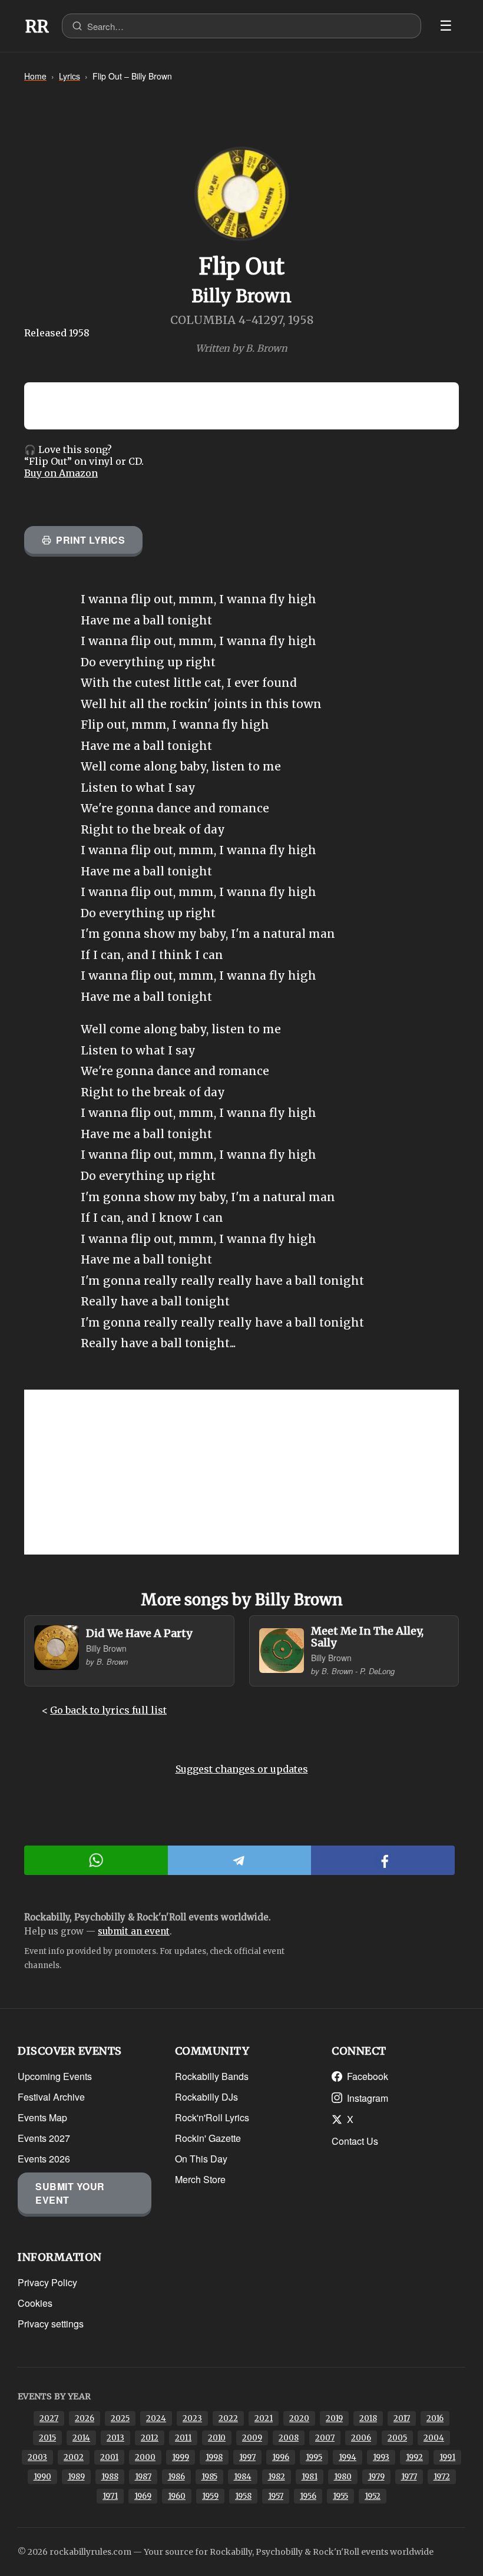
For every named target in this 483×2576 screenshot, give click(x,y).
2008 (289, 2438)
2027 (49, 2418)
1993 (381, 2457)
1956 (308, 2496)
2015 (47, 2438)
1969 (143, 2496)
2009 (252, 2438)
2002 (74, 2457)
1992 (414, 2457)
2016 (435, 2418)
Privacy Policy (47, 2282)
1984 (243, 2477)
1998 (214, 2457)
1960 (177, 2496)
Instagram (368, 2098)
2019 (334, 2418)
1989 (76, 2477)
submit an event (134, 1931)
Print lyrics (90, 540)
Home (35, 76)
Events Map (42, 2117)
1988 (110, 2477)
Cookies (35, 2303)
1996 (281, 2457)
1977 (409, 2477)
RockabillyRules (37, 27)
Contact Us (355, 2141)
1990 (42, 2477)
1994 (348, 2457)
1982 (277, 2477)
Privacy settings (51, 2324)
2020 (299, 2418)
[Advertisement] (241, 1472)
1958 (243, 2496)
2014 (81, 2438)
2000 (145, 2457)
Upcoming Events (55, 2076)
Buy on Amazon (61, 473)
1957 (276, 2496)
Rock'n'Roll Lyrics (212, 2117)
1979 (376, 2477)
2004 (434, 2438)
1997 (247, 2457)
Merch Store (200, 2179)
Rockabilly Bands (212, 2076)
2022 (228, 2418)
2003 (37, 2457)
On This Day (201, 2159)
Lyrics (70, 76)
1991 (447, 2457)
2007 (325, 2438)
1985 (209, 2477)
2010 (217, 2438)
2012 (150, 2438)
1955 (340, 2496)
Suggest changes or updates (242, 1769)
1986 (176, 2477)
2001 (109, 2457)
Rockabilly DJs (206, 2097)
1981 (310, 2477)
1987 (143, 2477)
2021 (264, 2418)
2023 (192, 2418)
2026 (85, 2418)
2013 (115, 2438)
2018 (368, 2418)
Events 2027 (44, 2138)
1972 (442, 2477)
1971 (110, 2496)
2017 (402, 2418)
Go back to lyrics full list (108, 1710)
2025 (120, 2418)
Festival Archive (51, 2097)
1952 (373, 2496)
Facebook (368, 2076)
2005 (397, 2438)
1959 (210, 2496)
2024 (156, 2418)
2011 (183, 2438)
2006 (361, 2438)
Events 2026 (44, 2159)
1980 (343, 2477)
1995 (314, 2457)
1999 (181, 2457)
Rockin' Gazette (208, 2138)
